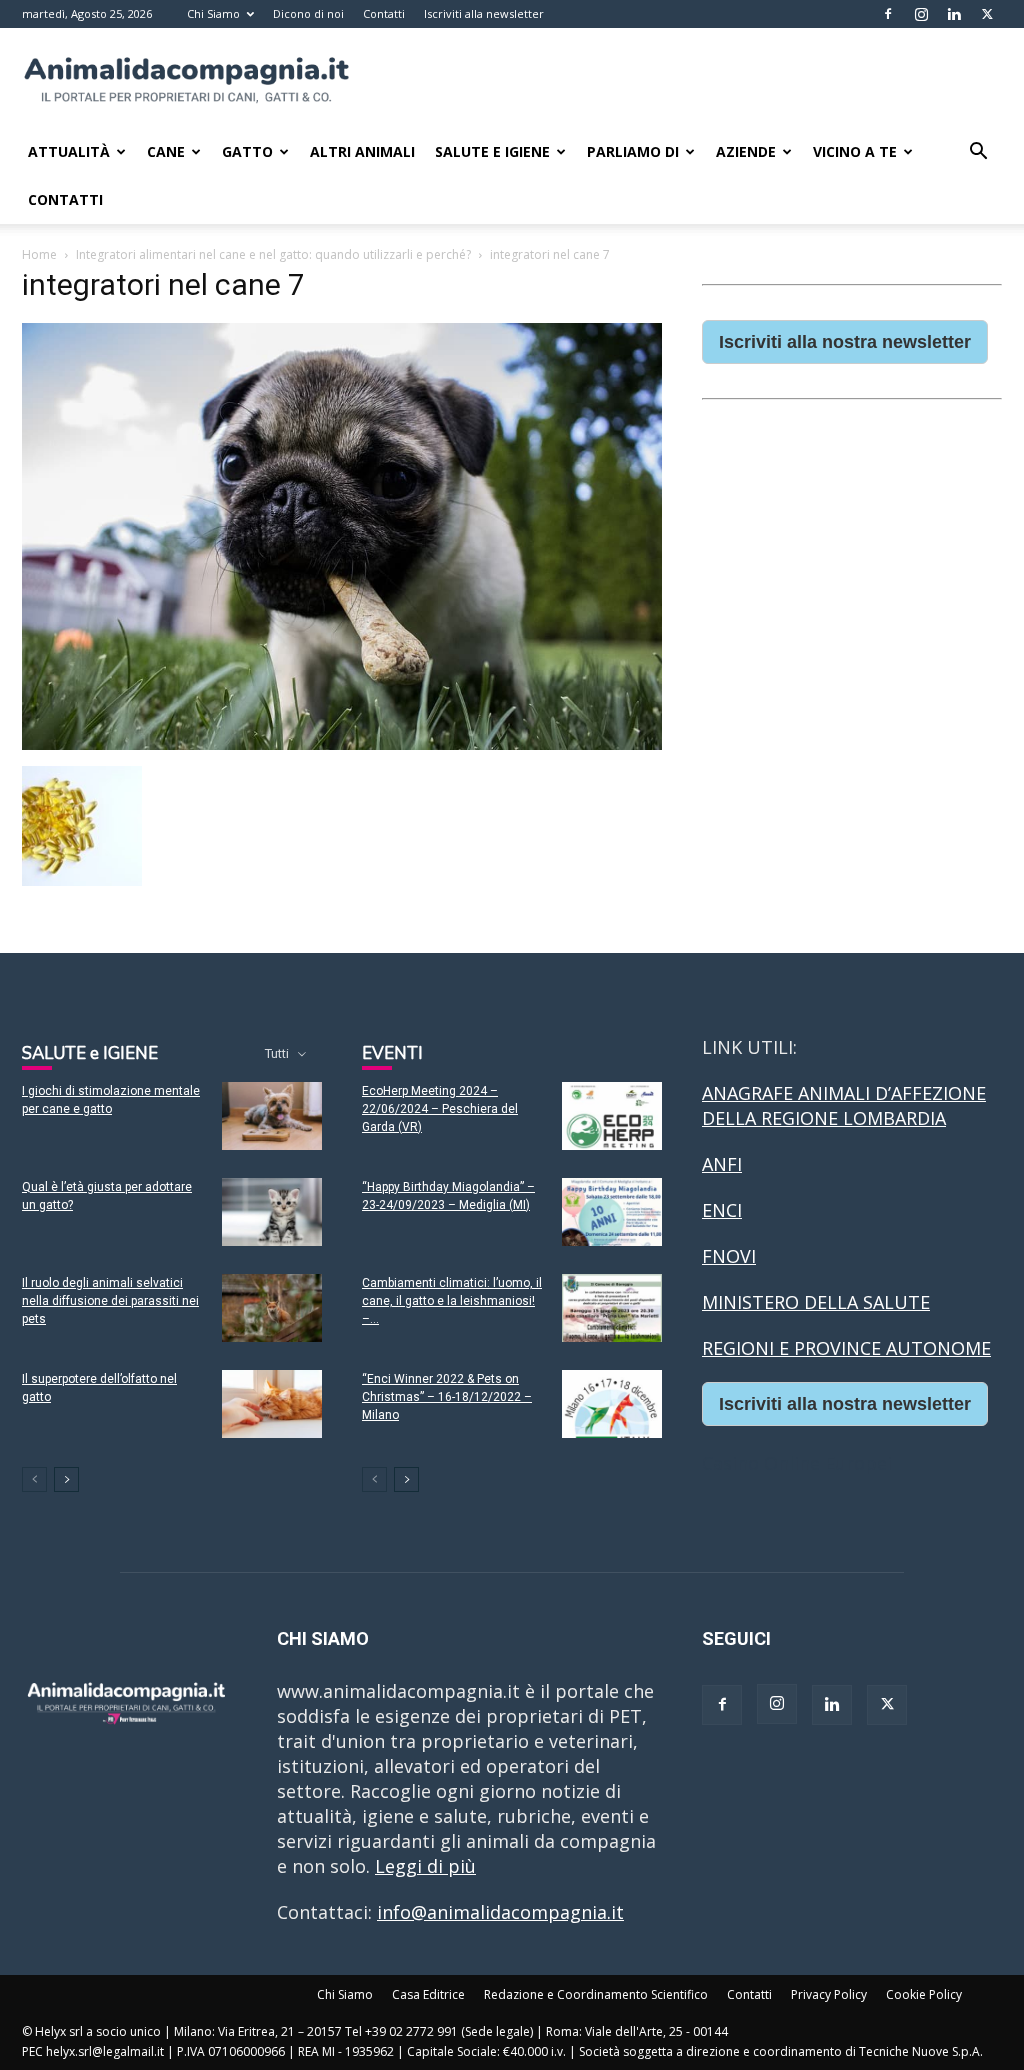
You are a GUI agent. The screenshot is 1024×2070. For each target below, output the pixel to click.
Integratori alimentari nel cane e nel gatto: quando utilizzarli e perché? (273, 254)
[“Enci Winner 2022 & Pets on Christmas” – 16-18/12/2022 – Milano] (612, 1404)
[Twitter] (987, 14)
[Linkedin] (954, 14)
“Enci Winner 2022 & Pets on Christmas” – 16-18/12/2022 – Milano (447, 1397)
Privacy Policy (829, 1994)
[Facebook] (888, 14)
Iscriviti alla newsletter (484, 13)
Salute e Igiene (492, 151)
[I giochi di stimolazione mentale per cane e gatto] (272, 1116)
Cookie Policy (924, 1994)
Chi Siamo (213, 13)
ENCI (722, 1210)
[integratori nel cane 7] (342, 743)
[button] (978, 152)
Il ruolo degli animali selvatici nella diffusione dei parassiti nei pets (110, 1301)
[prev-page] (34, 1479)
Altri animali (362, 151)
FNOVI (729, 1256)
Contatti (384, 13)
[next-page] (66, 1479)
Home (39, 254)
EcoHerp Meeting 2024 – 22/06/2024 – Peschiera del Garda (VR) (440, 1109)
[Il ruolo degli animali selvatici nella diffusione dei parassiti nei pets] (272, 1308)
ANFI (722, 1164)
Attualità (69, 151)
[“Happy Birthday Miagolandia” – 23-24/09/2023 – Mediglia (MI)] (612, 1212)
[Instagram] (921, 14)
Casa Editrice (428, 1994)
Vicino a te (855, 151)
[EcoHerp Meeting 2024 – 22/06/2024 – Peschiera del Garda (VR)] (612, 1116)
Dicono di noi (308, 13)
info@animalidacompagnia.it (500, 1912)
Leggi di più (425, 1866)
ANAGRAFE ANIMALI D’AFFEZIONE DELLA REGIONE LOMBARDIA (844, 1105)
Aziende (746, 151)
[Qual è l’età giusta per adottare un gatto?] (272, 1212)
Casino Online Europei (797, 1463)
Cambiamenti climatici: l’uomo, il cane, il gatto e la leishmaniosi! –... (452, 1301)
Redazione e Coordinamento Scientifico (596, 1994)
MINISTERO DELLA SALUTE (816, 1302)
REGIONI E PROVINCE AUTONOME (846, 1348)
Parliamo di (633, 151)
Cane (166, 151)
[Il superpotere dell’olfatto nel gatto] (272, 1404)
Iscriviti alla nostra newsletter (845, 342)
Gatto (247, 151)
